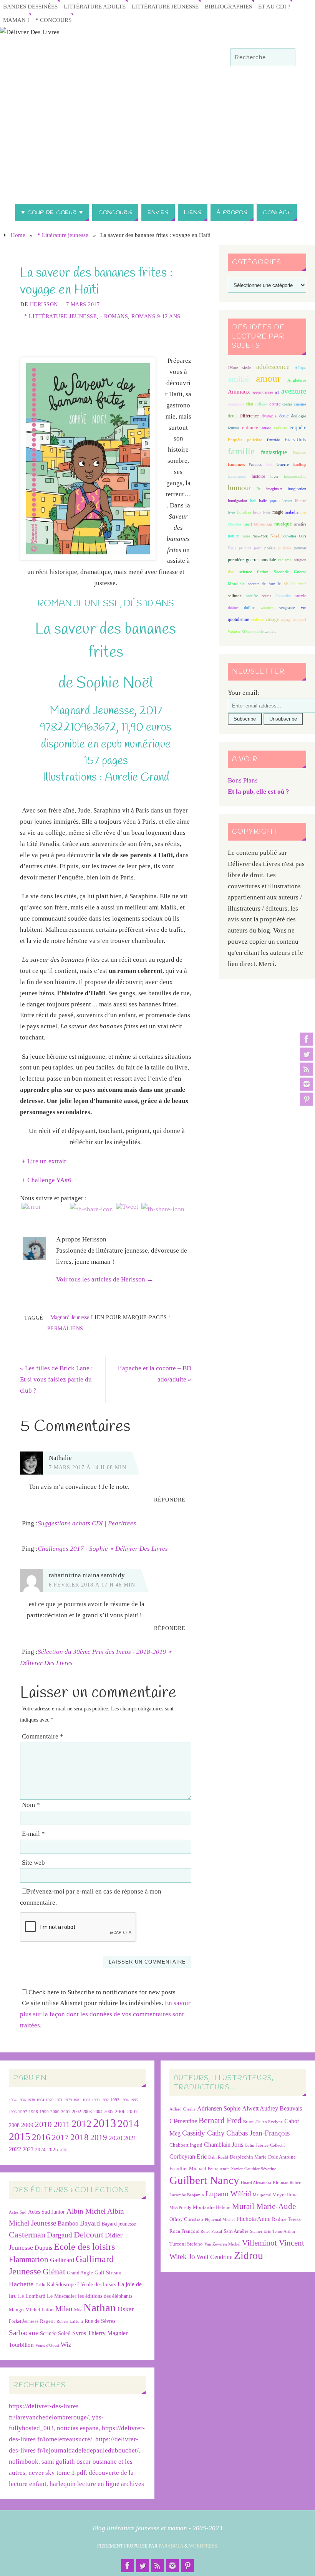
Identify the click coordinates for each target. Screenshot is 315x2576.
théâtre (233, 608)
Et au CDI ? (274, 6)
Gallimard (62, 2260)
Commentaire (43, 1736)
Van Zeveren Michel (222, 2244)
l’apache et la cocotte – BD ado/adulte (155, 1374)
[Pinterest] (307, 1099)
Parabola (171, 2546)
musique (283, 524)
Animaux (239, 392)
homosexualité (295, 476)
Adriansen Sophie (219, 2108)
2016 (41, 2137)
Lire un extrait (47, 1161)
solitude (235, 596)
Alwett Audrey (260, 2108)
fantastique (274, 452)
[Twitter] (307, 1054)
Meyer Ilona (285, 2195)
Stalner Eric (260, 2231)
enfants (280, 428)
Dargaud (60, 2235)
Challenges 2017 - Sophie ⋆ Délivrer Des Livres (103, 1549)
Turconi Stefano (186, 2244)
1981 (77, 2100)
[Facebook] (307, 1039)
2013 (104, 2123)
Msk (78, 2310)
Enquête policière (245, 440)
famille (241, 451)
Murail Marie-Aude (264, 2206)
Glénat (54, 2272)
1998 (33, 2112)
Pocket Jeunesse (24, 2322)
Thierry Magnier (108, 2333)
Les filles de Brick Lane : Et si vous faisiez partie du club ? (56, 1379)
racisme (285, 560)
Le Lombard (32, 2296)
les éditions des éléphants (105, 2296)
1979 (68, 2100)
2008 (14, 2125)
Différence (249, 416)
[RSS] (307, 1069)
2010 (43, 2124)
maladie (292, 512)
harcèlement (237, 476)
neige (246, 536)
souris (267, 596)
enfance (250, 428)
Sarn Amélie (236, 2231)
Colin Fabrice (257, 2145)
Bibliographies (228, 6)
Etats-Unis (295, 440)
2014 (128, 2124)
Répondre (170, 1500)
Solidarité (299, 584)
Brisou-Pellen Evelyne (263, 2122)
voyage (272, 619)
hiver (274, 476)
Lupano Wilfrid (228, 2194)
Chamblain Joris (224, 2145)
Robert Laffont (70, 2322)
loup (257, 512)
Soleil (64, 2333)
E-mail (33, 1834)
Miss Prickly (180, 2208)
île (259, 489)
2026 (63, 2150)
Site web (33, 1863)
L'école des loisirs (97, 2284)
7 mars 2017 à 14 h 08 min (88, 1467)
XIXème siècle (252, 631)
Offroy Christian (186, 2219)
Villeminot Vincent (273, 2243)
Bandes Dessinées (30, 6)
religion (300, 560)
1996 (13, 2112)
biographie (236, 404)
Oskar (126, 2309)
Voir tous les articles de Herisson (105, 1279)
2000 (55, 2112)
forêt (269, 465)
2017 (60, 2137)
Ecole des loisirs (84, 2246)
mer (303, 512)
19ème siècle (239, 368)
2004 (98, 2112)
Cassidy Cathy (203, 2133)
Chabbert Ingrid (186, 2145)
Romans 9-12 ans (156, 316)
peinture (245, 548)
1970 (50, 2100)
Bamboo (68, 2223)
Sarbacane (24, 2333)
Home (18, 235)
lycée (267, 512)
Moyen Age (263, 524)
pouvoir (300, 548)
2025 (53, 2150)
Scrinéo (48, 2333)
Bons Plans (243, 780)
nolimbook (24, 2462)
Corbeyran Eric (188, 2156)
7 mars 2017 (83, 304)
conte (275, 404)
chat (250, 404)
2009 (27, 2125)
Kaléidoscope (61, 2285)
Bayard (90, 2223)
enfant (266, 428)
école (284, 416)
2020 (116, 2138)
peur (258, 548)
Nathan (100, 2307)
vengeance (287, 608)
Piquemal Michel (220, 2220)
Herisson (44, 304)
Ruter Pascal (211, 2231)
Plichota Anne (253, 2219)
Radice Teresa (286, 2219)
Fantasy (299, 453)
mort (248, 524)
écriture (233, 428)
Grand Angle (80, 2273)
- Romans (114, 316)
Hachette (21, 2284)
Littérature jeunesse (165, 6)
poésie (270, 548)
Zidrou (249, 2255)
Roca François (184, 2231)
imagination (297, 489)
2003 (87, 2112)
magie (278, 512)
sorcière (252, 596)
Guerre (283, 464)
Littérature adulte (95, 6)
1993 (115, 2100)
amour (268, 378)
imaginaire (274, 489)
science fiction (254, 572)
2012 (81, 2124)
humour (240, 488)
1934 (13, 2100)
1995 (134, 2100)
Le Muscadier (62, 2296)
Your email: (244, 693)
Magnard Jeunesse (70, 1317)
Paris (232, 548)
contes (287, 404)
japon (275, 501)
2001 (66, 2112)
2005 (109, 2112)
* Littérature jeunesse (63, 235)
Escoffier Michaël (188, 2168)
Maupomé (262, 2195)
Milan (64, 2309)
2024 (40, 2150)
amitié (238, 379)
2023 (28, 2149)
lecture (287, 501)
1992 (105, 2100)
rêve (231, 572)
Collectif (278, 2145)
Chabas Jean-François (258, 2133)
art (277, 392)
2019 (99, 2137)
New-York (260, 536)
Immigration (237, 501)
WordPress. (204, 2546)
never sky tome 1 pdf (57, 2473)
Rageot (47, 2321)
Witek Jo (182, 2257)
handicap (299, 465)
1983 (86, 2100)
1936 (22, 2100)
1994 (125, 2100)
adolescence (273, 367)
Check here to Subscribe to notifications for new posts (101, 1992)
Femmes (255, 465)
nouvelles (289, 536)
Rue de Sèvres (100, 2321)
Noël (275, 536)
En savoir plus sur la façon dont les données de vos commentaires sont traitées (105, 2014)
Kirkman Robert (287, 2183)
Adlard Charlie (182, 2109)
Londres (244, 512)
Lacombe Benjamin (187, 2195)
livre (231, 512)
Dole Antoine (282, 2157)
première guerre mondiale (252, 560)
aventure (294, 391)
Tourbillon (21, 2345)
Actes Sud (18, 2212)
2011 (62, 2124)
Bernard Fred (220, 2120)
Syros (79, 2333)
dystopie (269, 416)
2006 (120, 2112)
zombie (271, 631)
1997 (23, 2112)
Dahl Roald (218, 2157)
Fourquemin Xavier (225, 2169)
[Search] (286, 58)
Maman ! (16, 20)
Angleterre (297, 380)
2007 (133, 2111)
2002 (76, 2112)
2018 (80, 2137)
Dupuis (43, 2248)
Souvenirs (283, 596)
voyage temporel (293, 620)
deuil (232, 416)
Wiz (66, 2345)
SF (286, 584)
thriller (249, 608)
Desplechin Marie (248, 2157)
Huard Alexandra (256, 2183)
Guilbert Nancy (204, 2180)
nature (233, 536)
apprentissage (263, 392)
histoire (258, 476)
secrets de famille (264, 584)
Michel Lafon (40, 2310)
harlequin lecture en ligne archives (97, 2484)
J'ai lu (40, 2285)
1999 (44, 2112)
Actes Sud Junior (46, 2212)
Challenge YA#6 (49, 1180)
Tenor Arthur (284, 2231)
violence (257, 620)
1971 (59, 2100)
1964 (40, 2100)
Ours (303, 536)
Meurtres (235, 524)
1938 (31, 2100)
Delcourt (89, 2235)
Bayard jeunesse (119, 2224)
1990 (96, 2100)
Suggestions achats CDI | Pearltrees (87, 1523)
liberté (301, 501)
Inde (253, 501)
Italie (263, 501)
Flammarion (29, 2259)
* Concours (53, 20)
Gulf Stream (108, 2273)
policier (285, 548)
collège (261, 404)
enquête (298, 428)
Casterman (27, 2235)
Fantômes (236, 464)
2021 (130, 2138)
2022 (15, 2149)
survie (301, 596)
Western (234, 631)
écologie (299, 416)
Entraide (273, 440)
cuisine (300, 404)
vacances (267, 608)
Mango (16, 2310)
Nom (31, 1805)
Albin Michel (86, 2211)
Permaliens (65, 1328)
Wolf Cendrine (215, 2257)
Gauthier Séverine (260, 2169)
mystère (300, 524)
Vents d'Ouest (47, 2345)
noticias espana (78, 2428)
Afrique (300, 368)
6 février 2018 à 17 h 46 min (92, 1585)
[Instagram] (307, 1084)
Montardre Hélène (212, 2207)
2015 (20, 2136)
